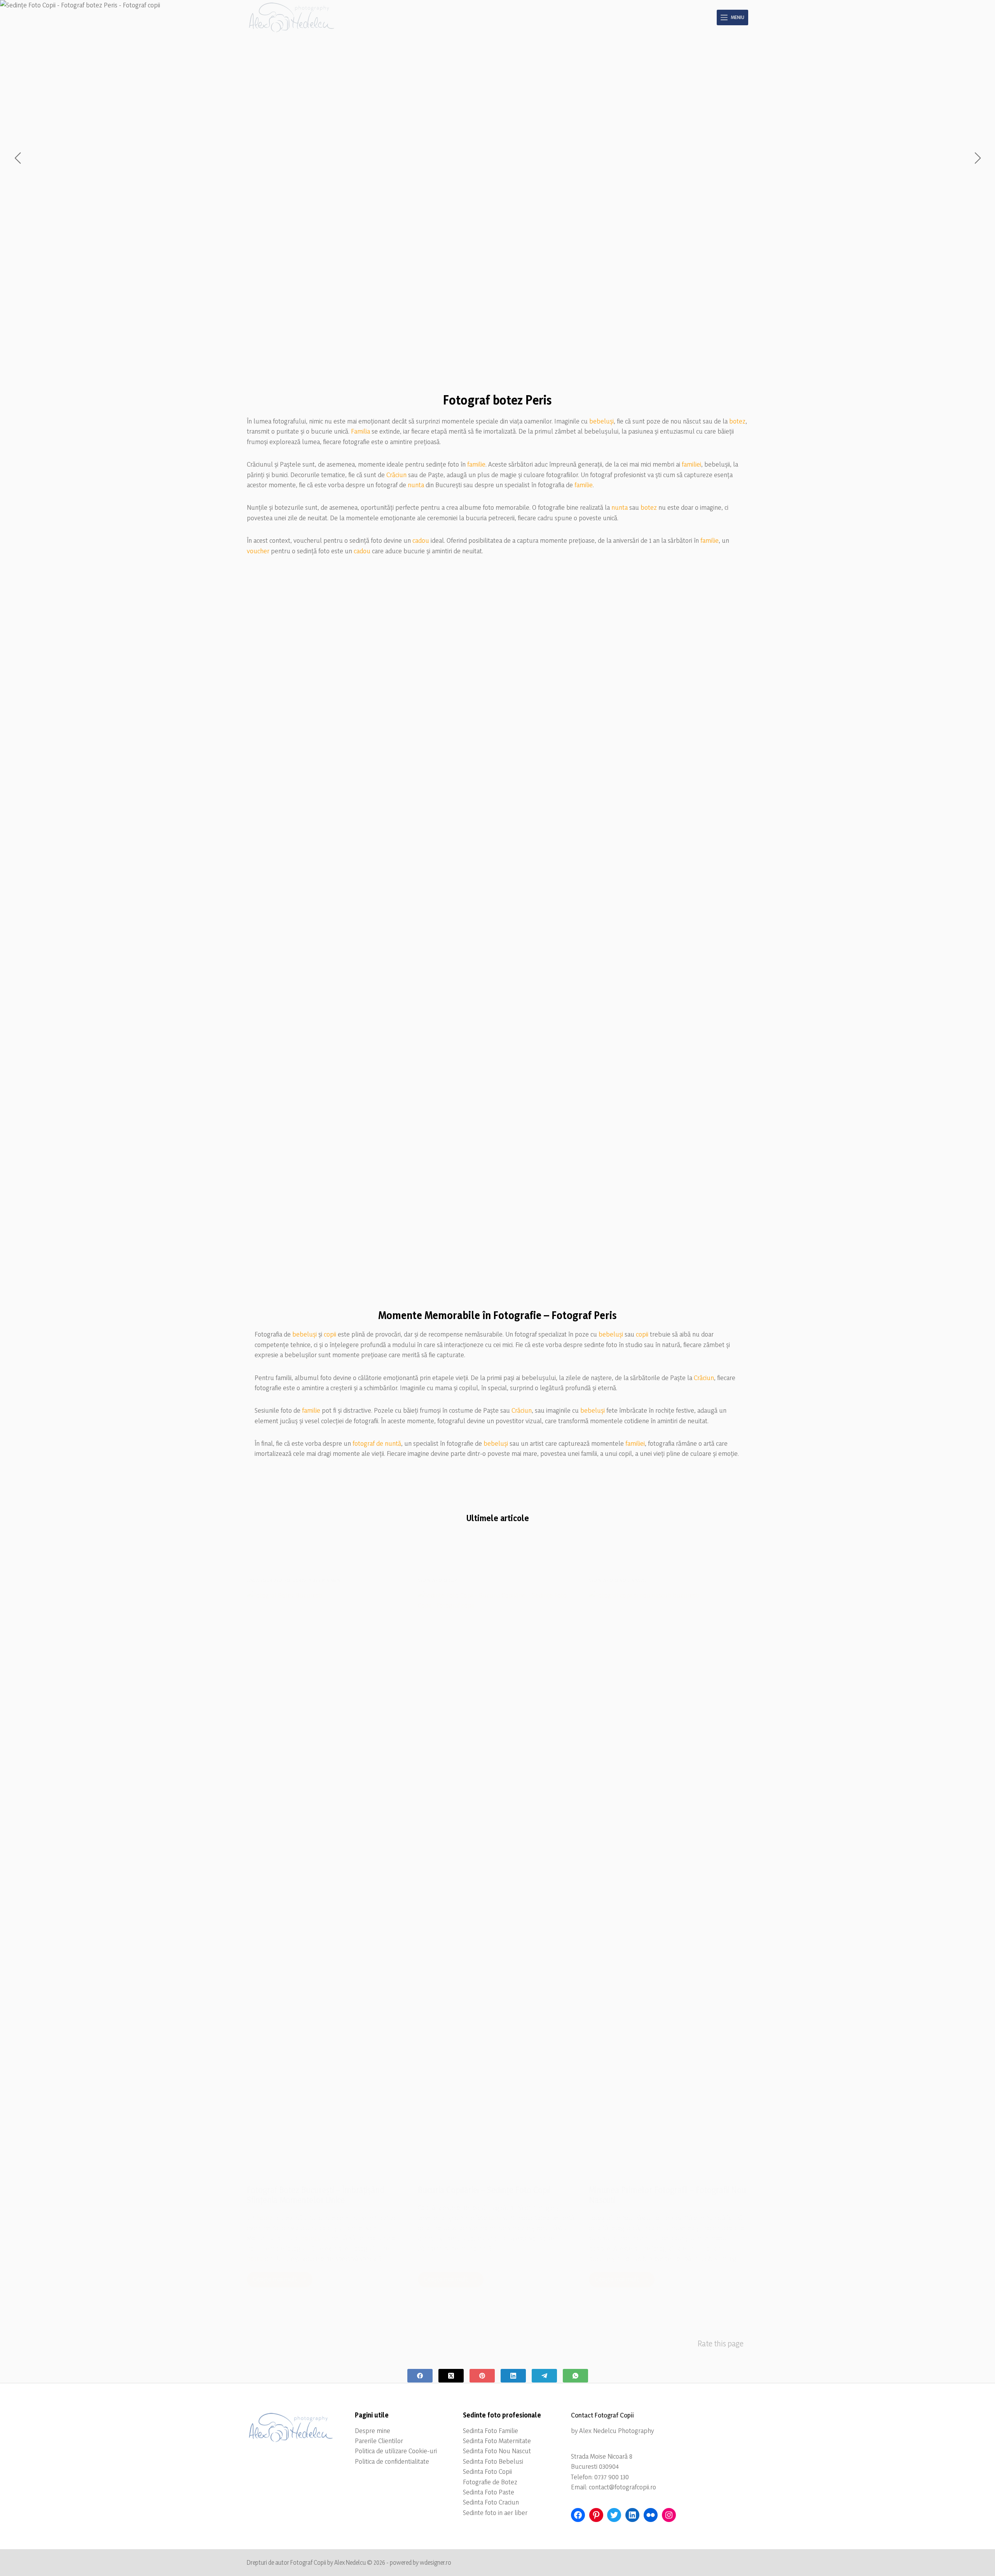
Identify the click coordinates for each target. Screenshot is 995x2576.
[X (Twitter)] (451, 2376)
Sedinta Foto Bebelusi (493, 2461)
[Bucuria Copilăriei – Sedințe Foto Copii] (497, 1882)
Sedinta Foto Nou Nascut (497, 2451)
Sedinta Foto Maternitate (497, 2441)
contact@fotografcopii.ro (622, 2487)
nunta (416, 485)
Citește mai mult (283, 2281)
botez (737, 421)
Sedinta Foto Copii (487, 2471)
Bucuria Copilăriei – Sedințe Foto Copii (484, 2190)
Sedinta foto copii (439, 1580)
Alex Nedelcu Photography (616, 2430)
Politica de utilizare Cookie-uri (396, 2451)
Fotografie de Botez (490, 2482)
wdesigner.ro (436, 2562)
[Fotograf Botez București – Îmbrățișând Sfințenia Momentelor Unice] (326, 1882)
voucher (258, 551)
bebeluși (601, 421)
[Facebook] (420, 2376)
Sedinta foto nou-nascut (618, 1580)
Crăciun (396, 475)
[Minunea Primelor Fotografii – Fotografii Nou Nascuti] (669, 1882)
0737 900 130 (612, 2477)
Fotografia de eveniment (313, 1580)
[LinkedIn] (513, 2376)
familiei (691, 464)
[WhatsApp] (575, 2376)
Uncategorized (264, 1580)
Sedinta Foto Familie (491, 2430)
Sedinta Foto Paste (489, 2492)
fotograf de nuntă (377, 1443)
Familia (360, 431)
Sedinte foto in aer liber (495, 2512)
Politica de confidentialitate (392, 2461)
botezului (314, 2238)
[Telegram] (544, 2376)
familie (476, 464)
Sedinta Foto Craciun (491, 2502)
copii (330, 1334)
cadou (421, 540)
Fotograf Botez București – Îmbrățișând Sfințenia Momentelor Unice (316, 2195)
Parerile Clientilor (379, 2441)
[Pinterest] (482, 2376)
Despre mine (373, 2430)
